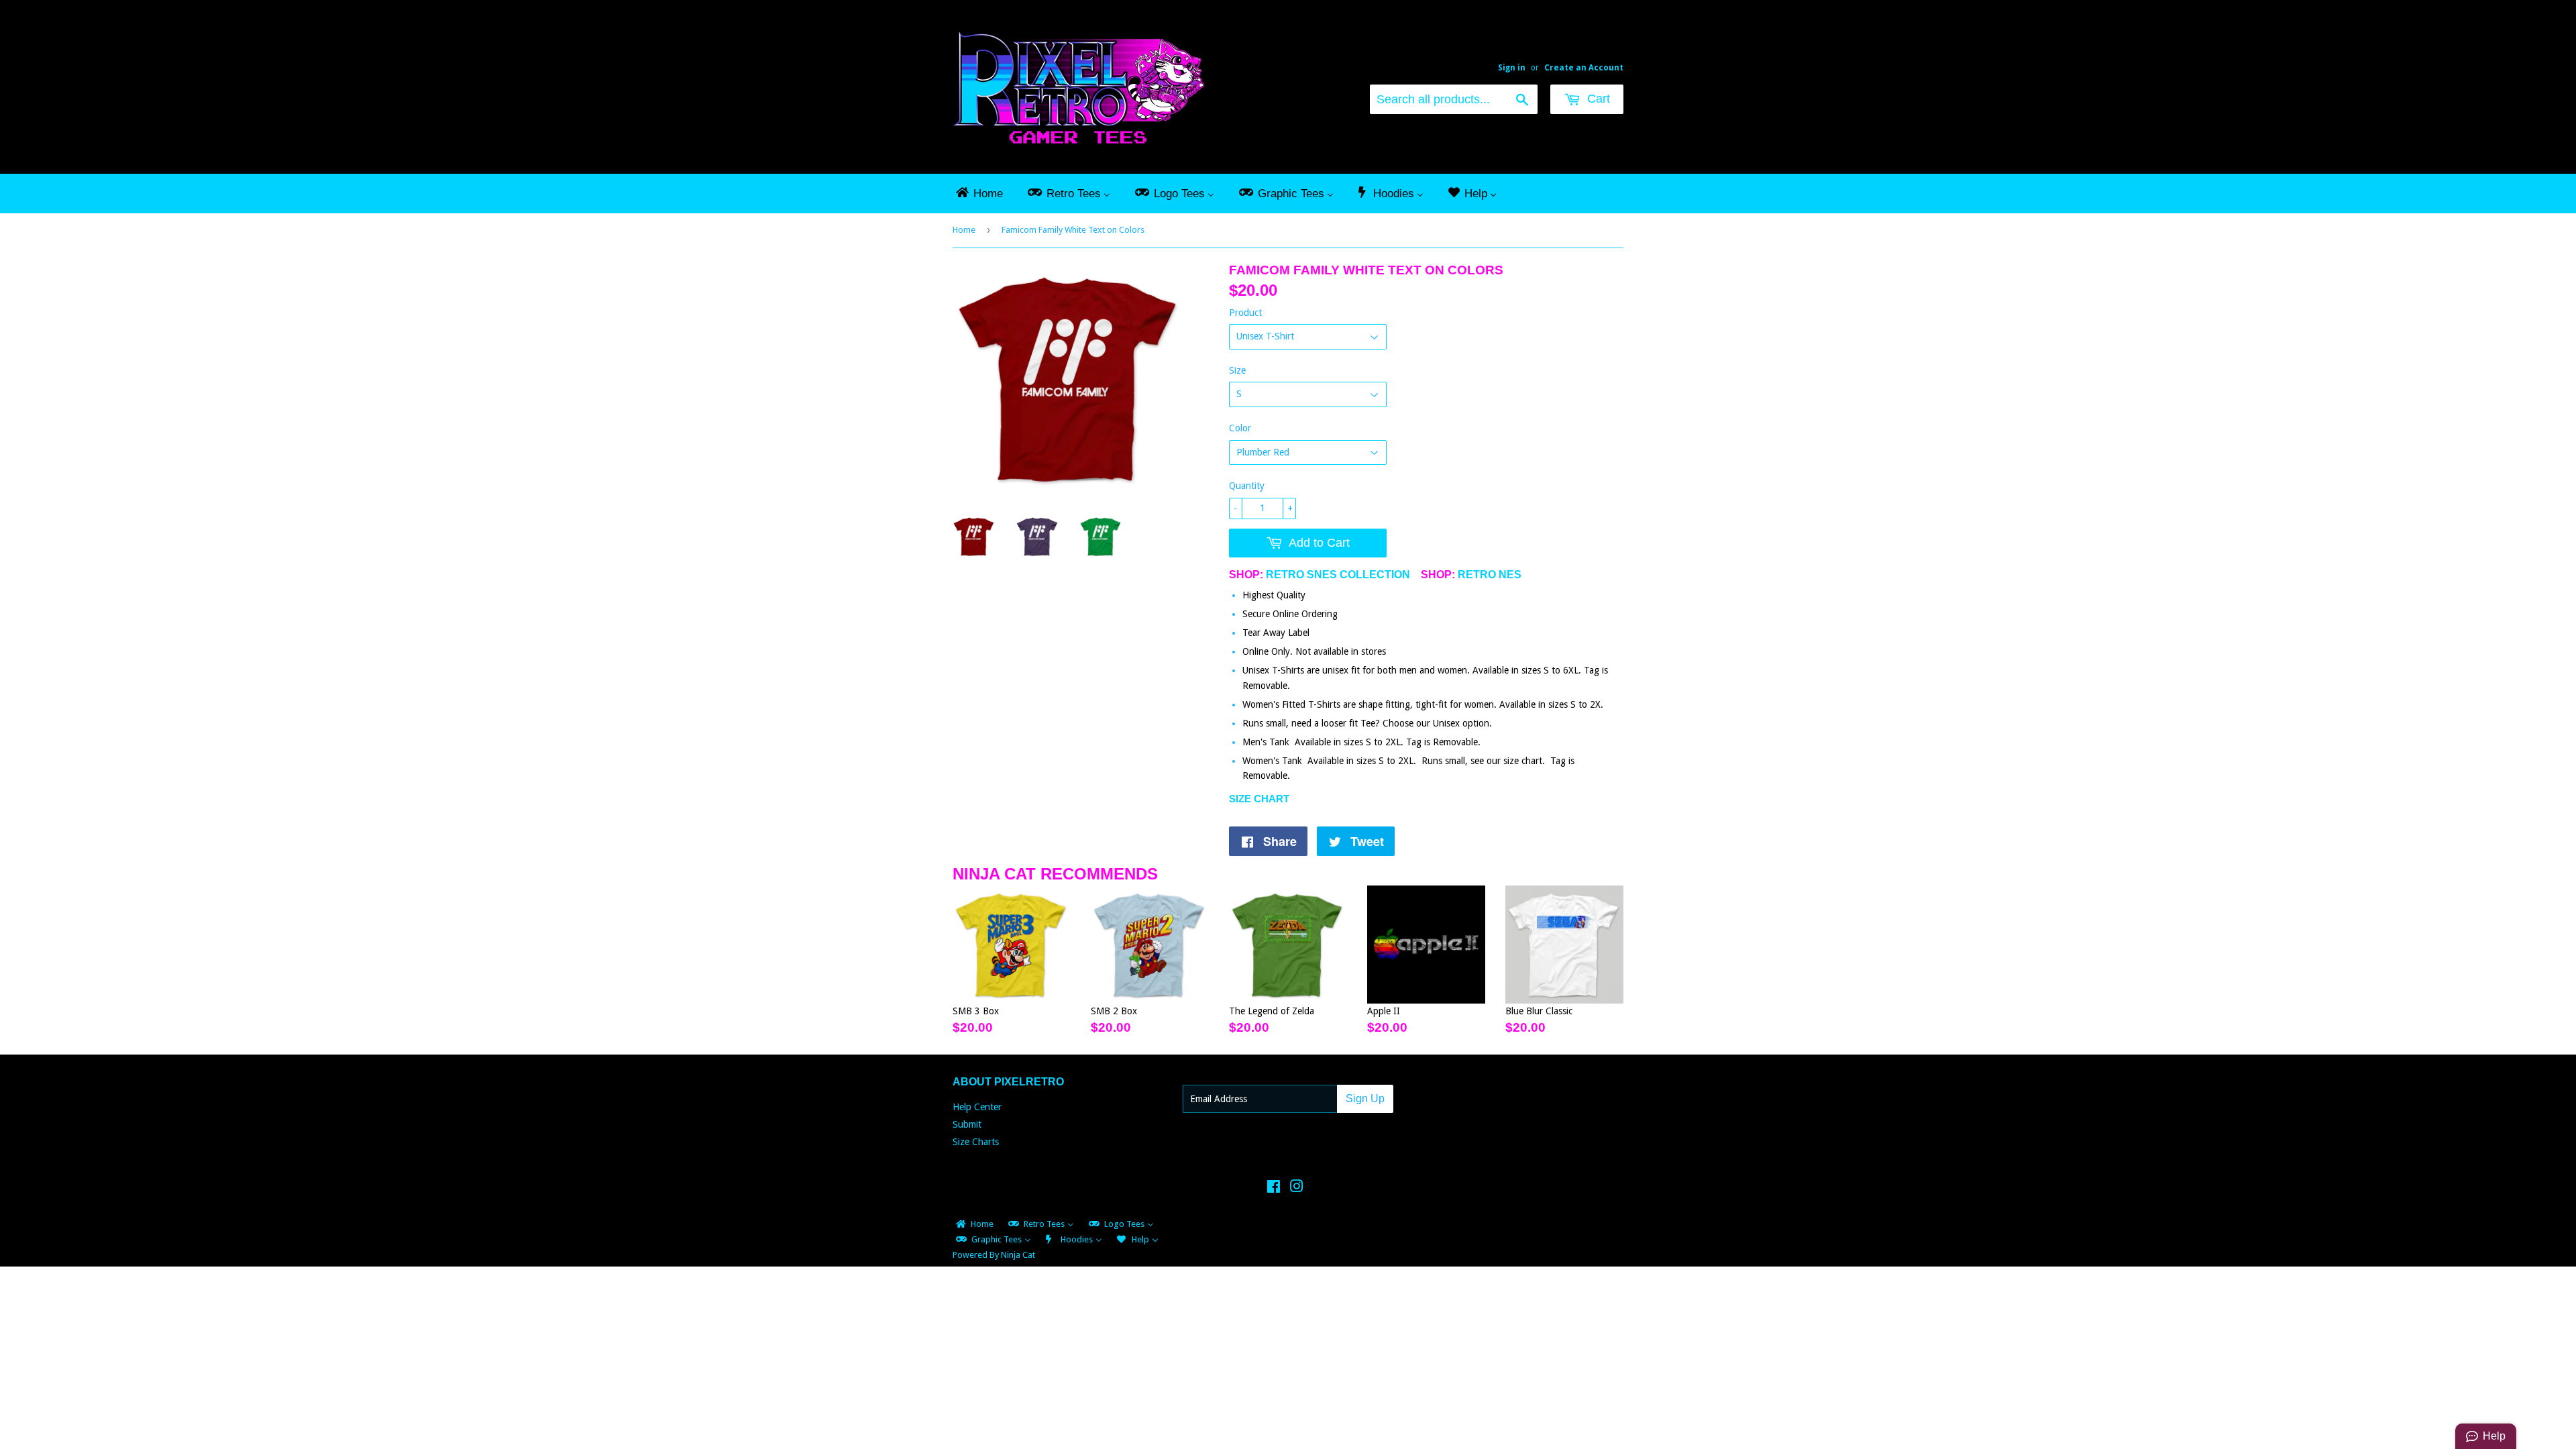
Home (964, 230)
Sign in (1512, 68)
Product (1245, 313)
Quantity (1247, 486)
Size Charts (976, 1142)
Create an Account (1584, 68)
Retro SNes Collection (1338, 575)
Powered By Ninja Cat (994, 1255)
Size (1237, 370)
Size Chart (1259, 799)
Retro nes (1490, 575)
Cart (1597, 99)
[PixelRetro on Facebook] (1274, 1188)
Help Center (977, 1107)
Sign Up (1365, 1098)
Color (1240, 428)
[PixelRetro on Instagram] (1297, 1188)
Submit (967, 1124)
